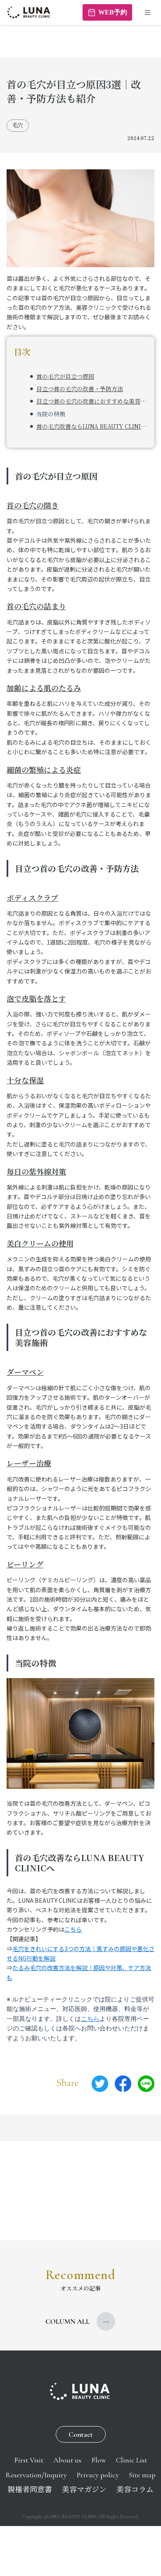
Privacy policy (98, 2475)
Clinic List (131, 2460)
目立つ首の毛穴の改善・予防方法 (80, 389)
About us (67, 2460)
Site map (142, 2475)
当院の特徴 (51, 414)
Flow (99, 2460)
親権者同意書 (30, 2490)
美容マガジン (84, 2490)
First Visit (29, 2460)
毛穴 (18, 125)
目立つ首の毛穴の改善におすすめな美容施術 (92, 401)
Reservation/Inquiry (36, 2475)
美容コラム (135, 2490)
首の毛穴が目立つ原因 (65, 376)
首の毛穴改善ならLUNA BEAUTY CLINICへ (92, 426)
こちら (73, 1929)
